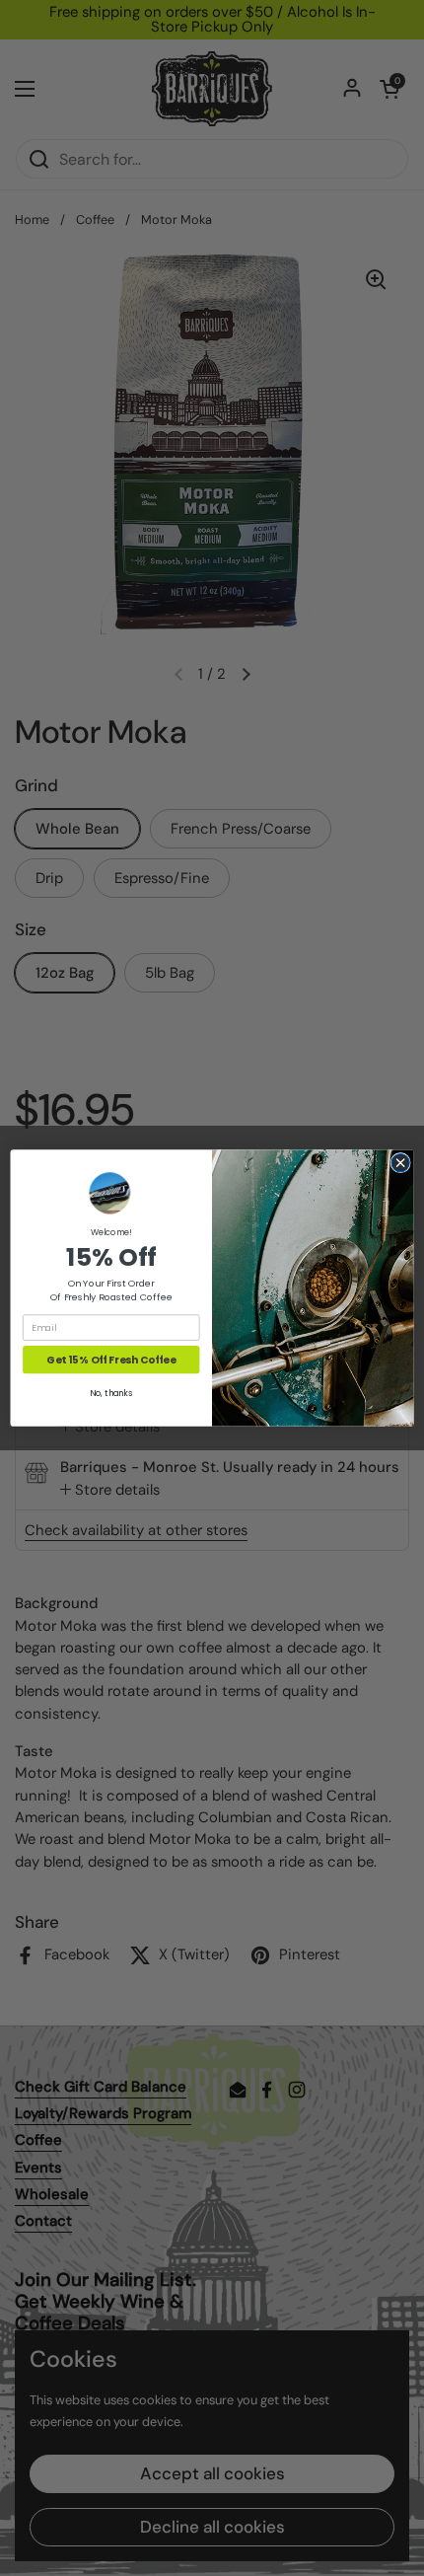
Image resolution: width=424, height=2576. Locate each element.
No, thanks (111, 1393)
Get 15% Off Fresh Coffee (111, 1360)
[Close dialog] (400, 1162)
